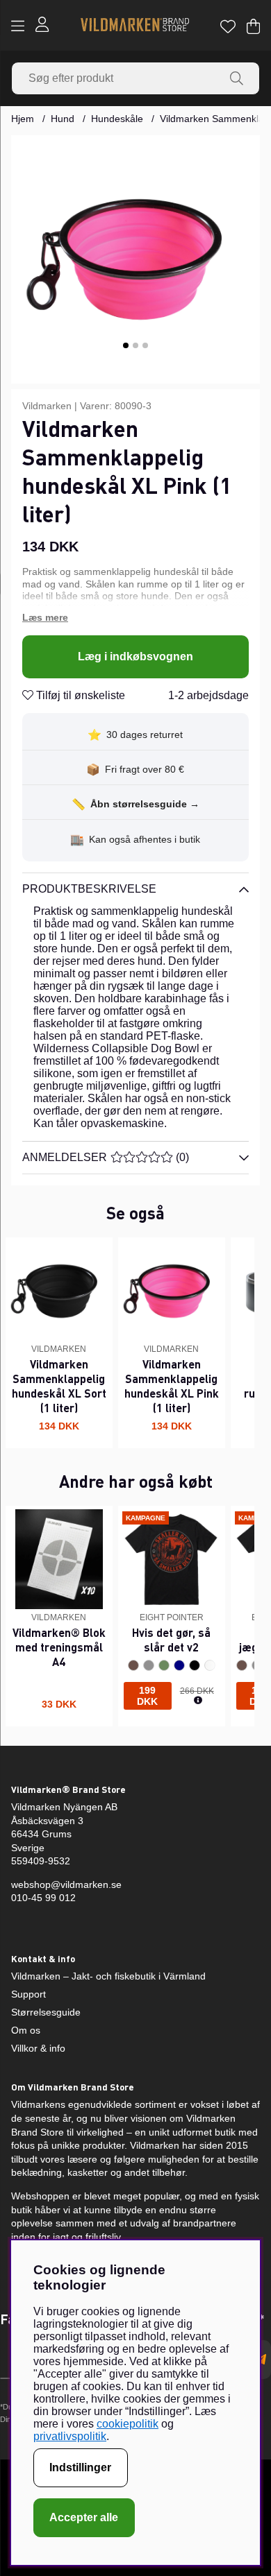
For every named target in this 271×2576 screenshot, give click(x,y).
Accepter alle (84, 2517)
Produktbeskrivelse (89, 889)
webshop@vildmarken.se (66, 1884)
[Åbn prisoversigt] (198, 1701)
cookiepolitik (128, 2424)
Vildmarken (47, 406)
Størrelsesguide (46, 2012)
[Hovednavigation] (18, 26)
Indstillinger (80, 2467)
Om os (26, 2030)
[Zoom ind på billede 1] (135, 259)
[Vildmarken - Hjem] (135, 26)
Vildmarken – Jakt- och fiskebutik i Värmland (108, 1976)
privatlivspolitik (70, 2436)
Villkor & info (38, 2048)
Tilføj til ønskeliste (79, 695)
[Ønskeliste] (228, 26)
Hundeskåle (117, 119)
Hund (63, 119)
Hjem (23, 119)
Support (28, 1994)
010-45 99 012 (43, 1898)
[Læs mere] (135, 618)
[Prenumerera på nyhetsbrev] (261, 2360)
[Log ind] (42, 26)
